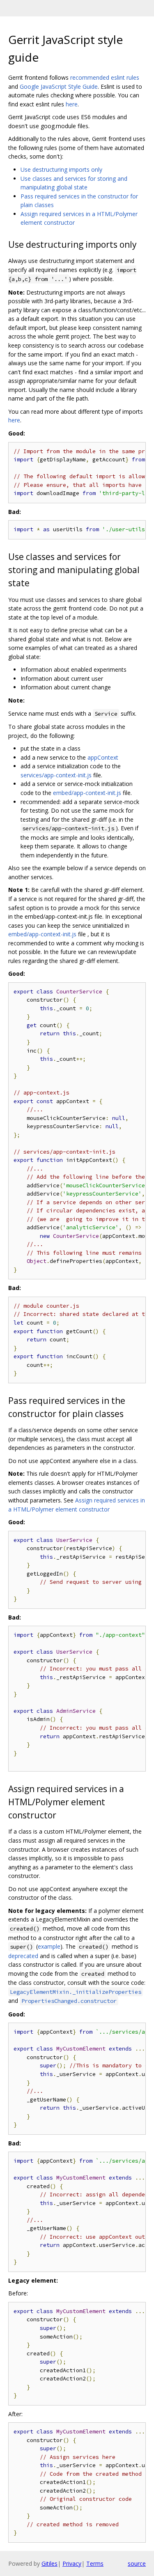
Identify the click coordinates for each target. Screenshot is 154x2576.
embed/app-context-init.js (87, 793)
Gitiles (49, 2563)
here (72, 104)
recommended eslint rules (105, 77)
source (137, 2563)
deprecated (23, 1956)
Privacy (72, 2563)
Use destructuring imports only (61, 169)
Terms (95, 2563)
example (49, 1946)
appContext (103, 757)
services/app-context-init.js (56, 775)
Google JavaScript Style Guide (59, 86)
